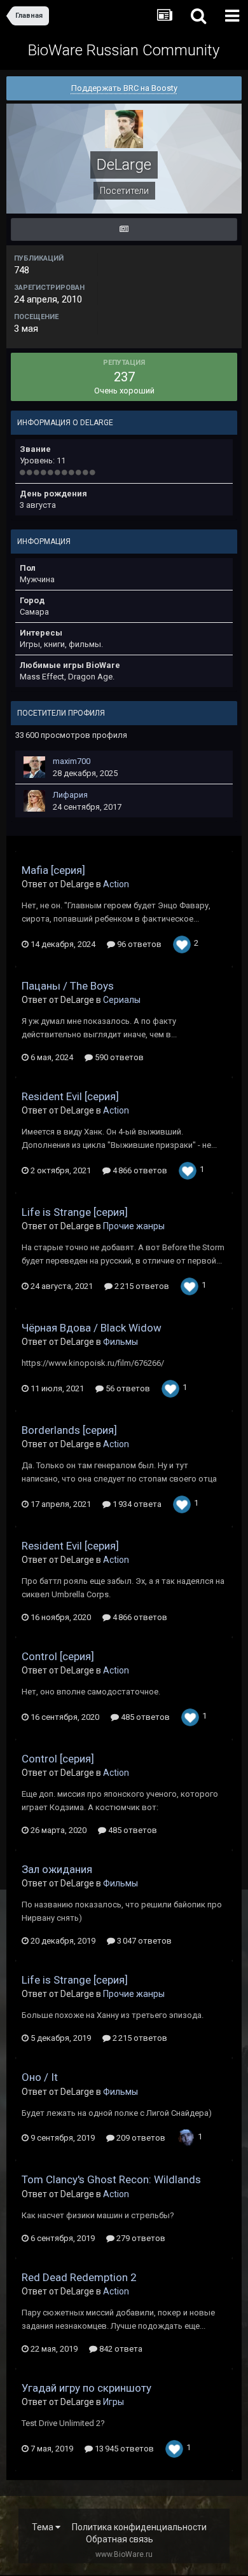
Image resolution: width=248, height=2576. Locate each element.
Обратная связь (120, 2539)
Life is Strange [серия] (75, 1212)
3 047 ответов (143, 1941)
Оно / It (40, 2077)
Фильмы (121, 1342)
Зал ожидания (57, 1869)
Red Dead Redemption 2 (79, 2277)
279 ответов (140, 2238)
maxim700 (72, 761)
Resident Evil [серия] (70, 1096)
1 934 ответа (136, 1504)
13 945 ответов (123, 2449)
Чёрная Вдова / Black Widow (92, 1328)
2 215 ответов (141, 1286)
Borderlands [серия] (69, 1430)
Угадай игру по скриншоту (86, 2388)
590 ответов (118, 1057)
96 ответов (138, 944)
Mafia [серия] (53, 870)
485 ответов (144, 1717)
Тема (44, 2527)
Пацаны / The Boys (68, 986)
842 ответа (120, 2349)
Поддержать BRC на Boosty (124, 88)
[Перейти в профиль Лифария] (34, 801)
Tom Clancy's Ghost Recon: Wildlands (111, 2179)
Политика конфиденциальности (139, 2527)
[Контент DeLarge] (124, 229)
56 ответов (127, 1388)
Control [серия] (58, 1656)
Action (116, 884)
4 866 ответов (139, 1170)
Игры (114, 2402)
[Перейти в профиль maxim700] (34, 767)
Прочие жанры (134, 1226)
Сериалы (122, 1000)
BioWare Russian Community (124, 50)
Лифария (70, 795)
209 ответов (140, 2138)
